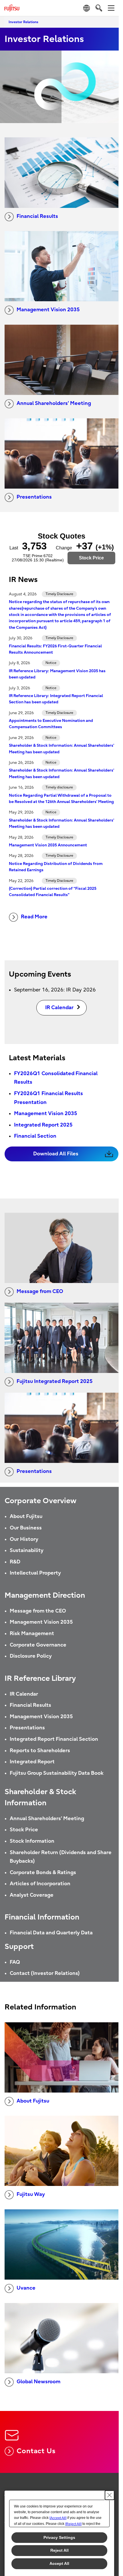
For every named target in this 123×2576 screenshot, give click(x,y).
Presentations (34, 497)
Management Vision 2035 (48, 310)
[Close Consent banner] (110, 2495)
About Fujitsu (26, 1516)
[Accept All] (58, 2518)
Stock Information (32, 1841)
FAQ (15, 1962)
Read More (34, 917)
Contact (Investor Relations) (45, 1973)
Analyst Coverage (32, 1895)
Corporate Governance (38, 1645)
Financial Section (35, 1136)
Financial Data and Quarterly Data (51, 1933)
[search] (99, 8)
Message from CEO (40, 1291)
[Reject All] (73, 2524)
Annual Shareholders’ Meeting (54, 403)
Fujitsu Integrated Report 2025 (55, 1381)
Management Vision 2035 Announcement (48, 845)
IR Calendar (24, 1694)
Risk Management (32, 1634)
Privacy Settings (59, 2537)
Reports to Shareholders (40, 1751)
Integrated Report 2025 (43, 1125)
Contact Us (36, 2451)
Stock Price (24, 1830)
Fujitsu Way (31, 2194)
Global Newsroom (38, 2382)
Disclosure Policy (31, 1656)
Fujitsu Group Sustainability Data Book (57, 1773)
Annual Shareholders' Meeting (47, 1819)
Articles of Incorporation (40, 1884)
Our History (24, 1539)
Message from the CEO (38, 1611)
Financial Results (37, 216)
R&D (15, 1562)
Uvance (26, 2288)
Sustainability (27, 1550)
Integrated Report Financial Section (54, 1739)
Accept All (59, 2563)
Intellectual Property (35, 1573)
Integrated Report (32, 1762)
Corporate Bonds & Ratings (43, 1873)
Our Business (26, 1528)
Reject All (59, 2550)
